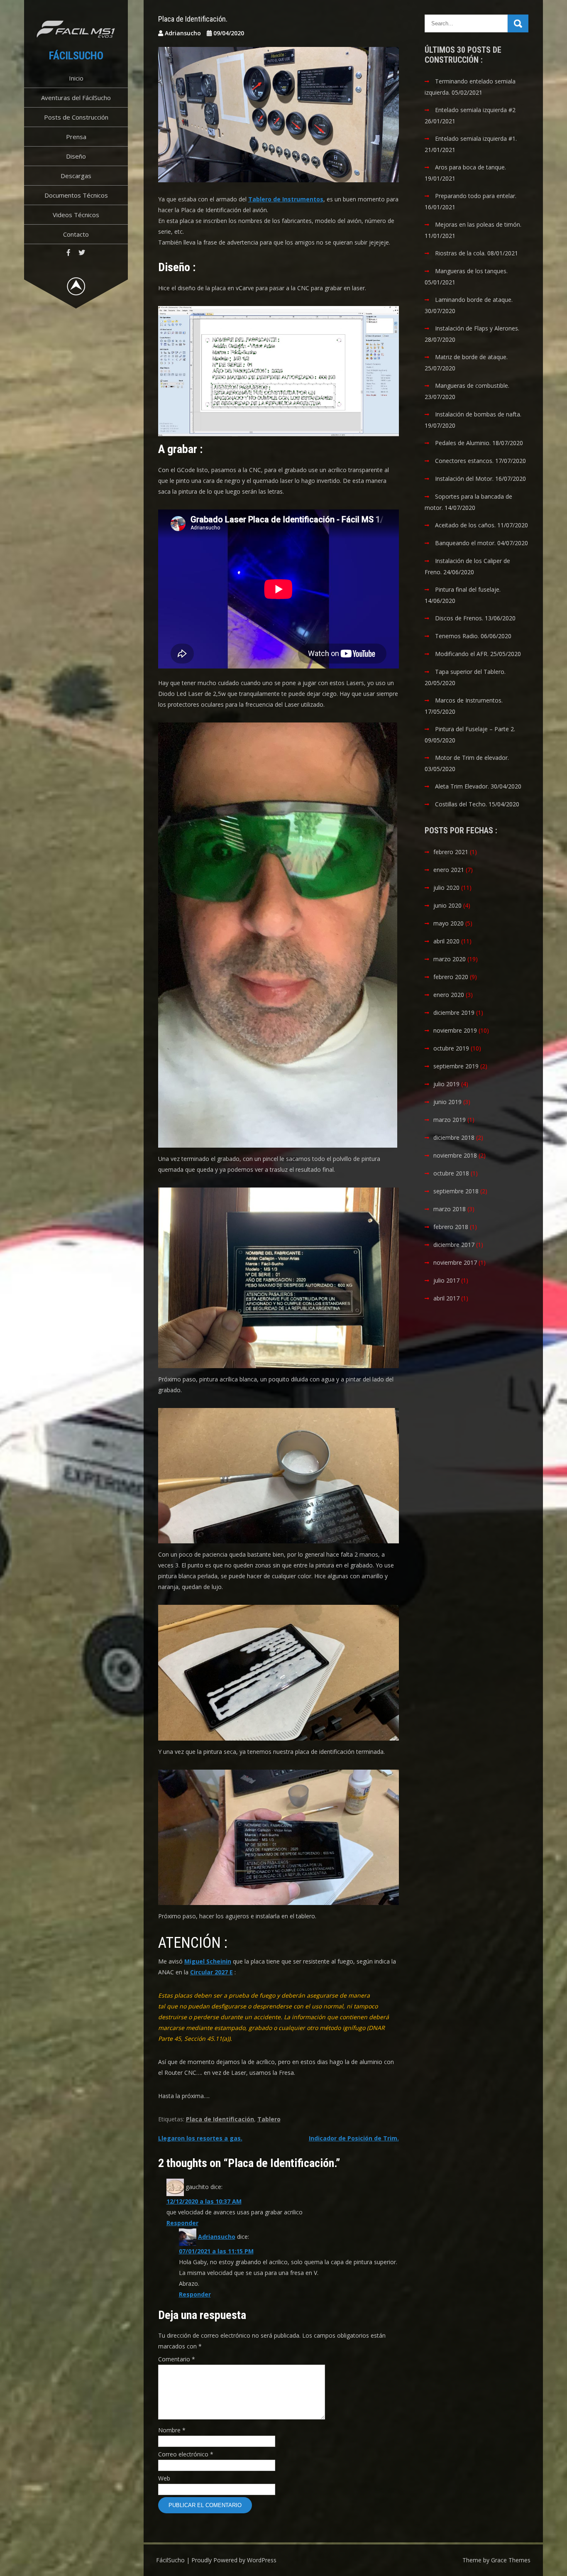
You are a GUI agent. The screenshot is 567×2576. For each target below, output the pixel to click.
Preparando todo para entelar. (476, 196)
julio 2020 (446, 888)
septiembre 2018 (456, 1191)
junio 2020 (447, 905)
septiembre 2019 (456, 1066)
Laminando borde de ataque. (474, 300)
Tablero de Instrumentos (286, 199)
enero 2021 (449, 870)
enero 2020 (449, 995)
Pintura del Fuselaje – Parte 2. (475, 729)
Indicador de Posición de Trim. (354, 2138)
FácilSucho (76, 56)
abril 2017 (446, 1298)
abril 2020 (446, 941)
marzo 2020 (450, 959)
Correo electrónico (186, 2454)
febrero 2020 (451, 977)
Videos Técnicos (76, 215)
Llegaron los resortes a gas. (200, 2138)
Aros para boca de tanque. (470, 167)
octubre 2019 (451, 1048)
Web (164, 2478)
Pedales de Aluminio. (463, 443)
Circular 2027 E (211, 1972)
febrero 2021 (451, 852)
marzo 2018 (450, 1209)
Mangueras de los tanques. (471, 271)
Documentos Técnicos (76, 195)
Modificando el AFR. (462, 654)
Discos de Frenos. (459, 618)
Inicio (76, 78)
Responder (182, 2223)
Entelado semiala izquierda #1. (476, 138)
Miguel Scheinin (208, 1961)
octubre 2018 (451, 1173)
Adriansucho (217, 2237)
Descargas (76, 176)
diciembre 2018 (454, 1137)
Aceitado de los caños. (465, 525)
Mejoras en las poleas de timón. (478, 224)
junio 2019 (447, 1102)
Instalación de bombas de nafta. (478, 414)
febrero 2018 (451, 1227)
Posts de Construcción (76, 117)
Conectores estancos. (464, 461)
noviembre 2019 (455, 1030)
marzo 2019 (450, 1120)
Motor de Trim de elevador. (472, 758)
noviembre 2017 (455, 1262)
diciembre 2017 (454, 1245)
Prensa (76, 137)
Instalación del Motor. (464, 479)
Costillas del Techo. (461, 804)
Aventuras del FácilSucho (76, 98)
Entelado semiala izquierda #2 (475, 110)
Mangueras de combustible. (472, 386)
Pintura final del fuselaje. (468, 589)
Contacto (76, 234)
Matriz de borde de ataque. (471, 357)
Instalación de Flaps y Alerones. (477, 328)
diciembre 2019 (454, 1013)
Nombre (172, 2430)
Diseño (76, 156)
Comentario (177, 2359)
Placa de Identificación (220, 2119)
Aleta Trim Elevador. (462, 786)
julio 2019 (446, 1084)
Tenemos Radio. (457, 636)
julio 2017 (446, 1280)
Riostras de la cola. (460, 253)
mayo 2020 (448, 923)
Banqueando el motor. (465, 543)
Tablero (269, 2119)
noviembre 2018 (455, 1155)
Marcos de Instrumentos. (469, 700)
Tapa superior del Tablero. (470, 672)
